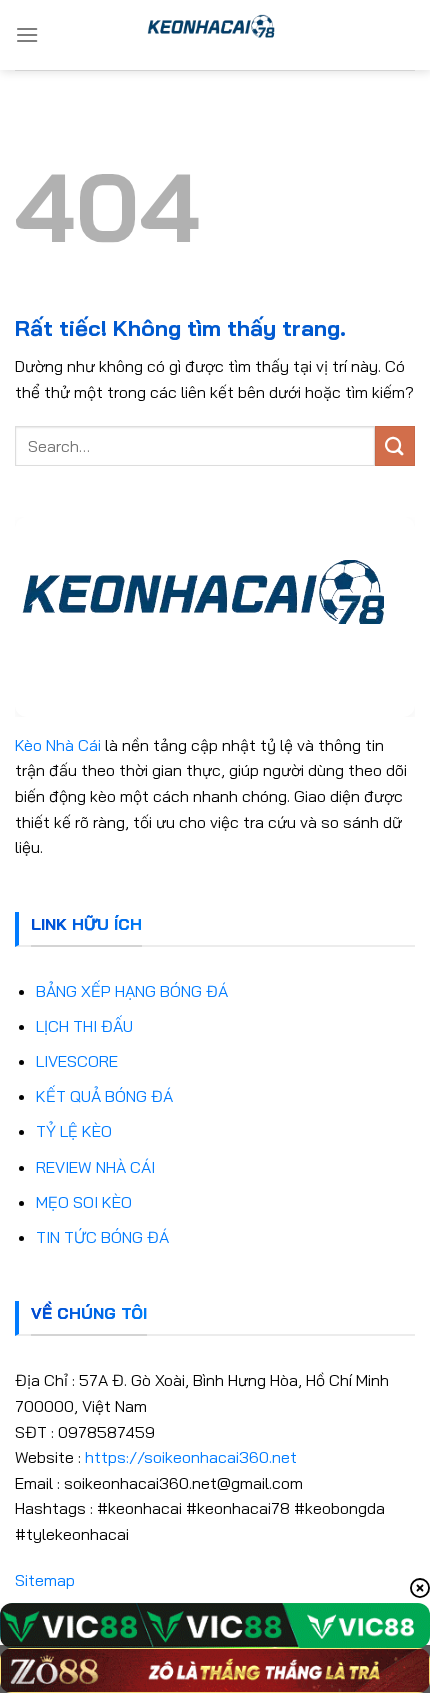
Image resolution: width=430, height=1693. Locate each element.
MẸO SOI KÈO (84, 1202)
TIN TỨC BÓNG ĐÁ (102, 1237)
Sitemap (45, 1580)
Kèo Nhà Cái (58, 745)
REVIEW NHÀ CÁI (95, 1167)
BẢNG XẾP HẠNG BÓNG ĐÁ (132, 991)
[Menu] (27, 34)
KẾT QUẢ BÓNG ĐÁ (104, 1096)
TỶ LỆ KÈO (74, 1131)
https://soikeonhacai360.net (191, 1457)
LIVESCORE (77, 1061)
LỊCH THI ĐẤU (84, 1026)
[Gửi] (395, 445)
